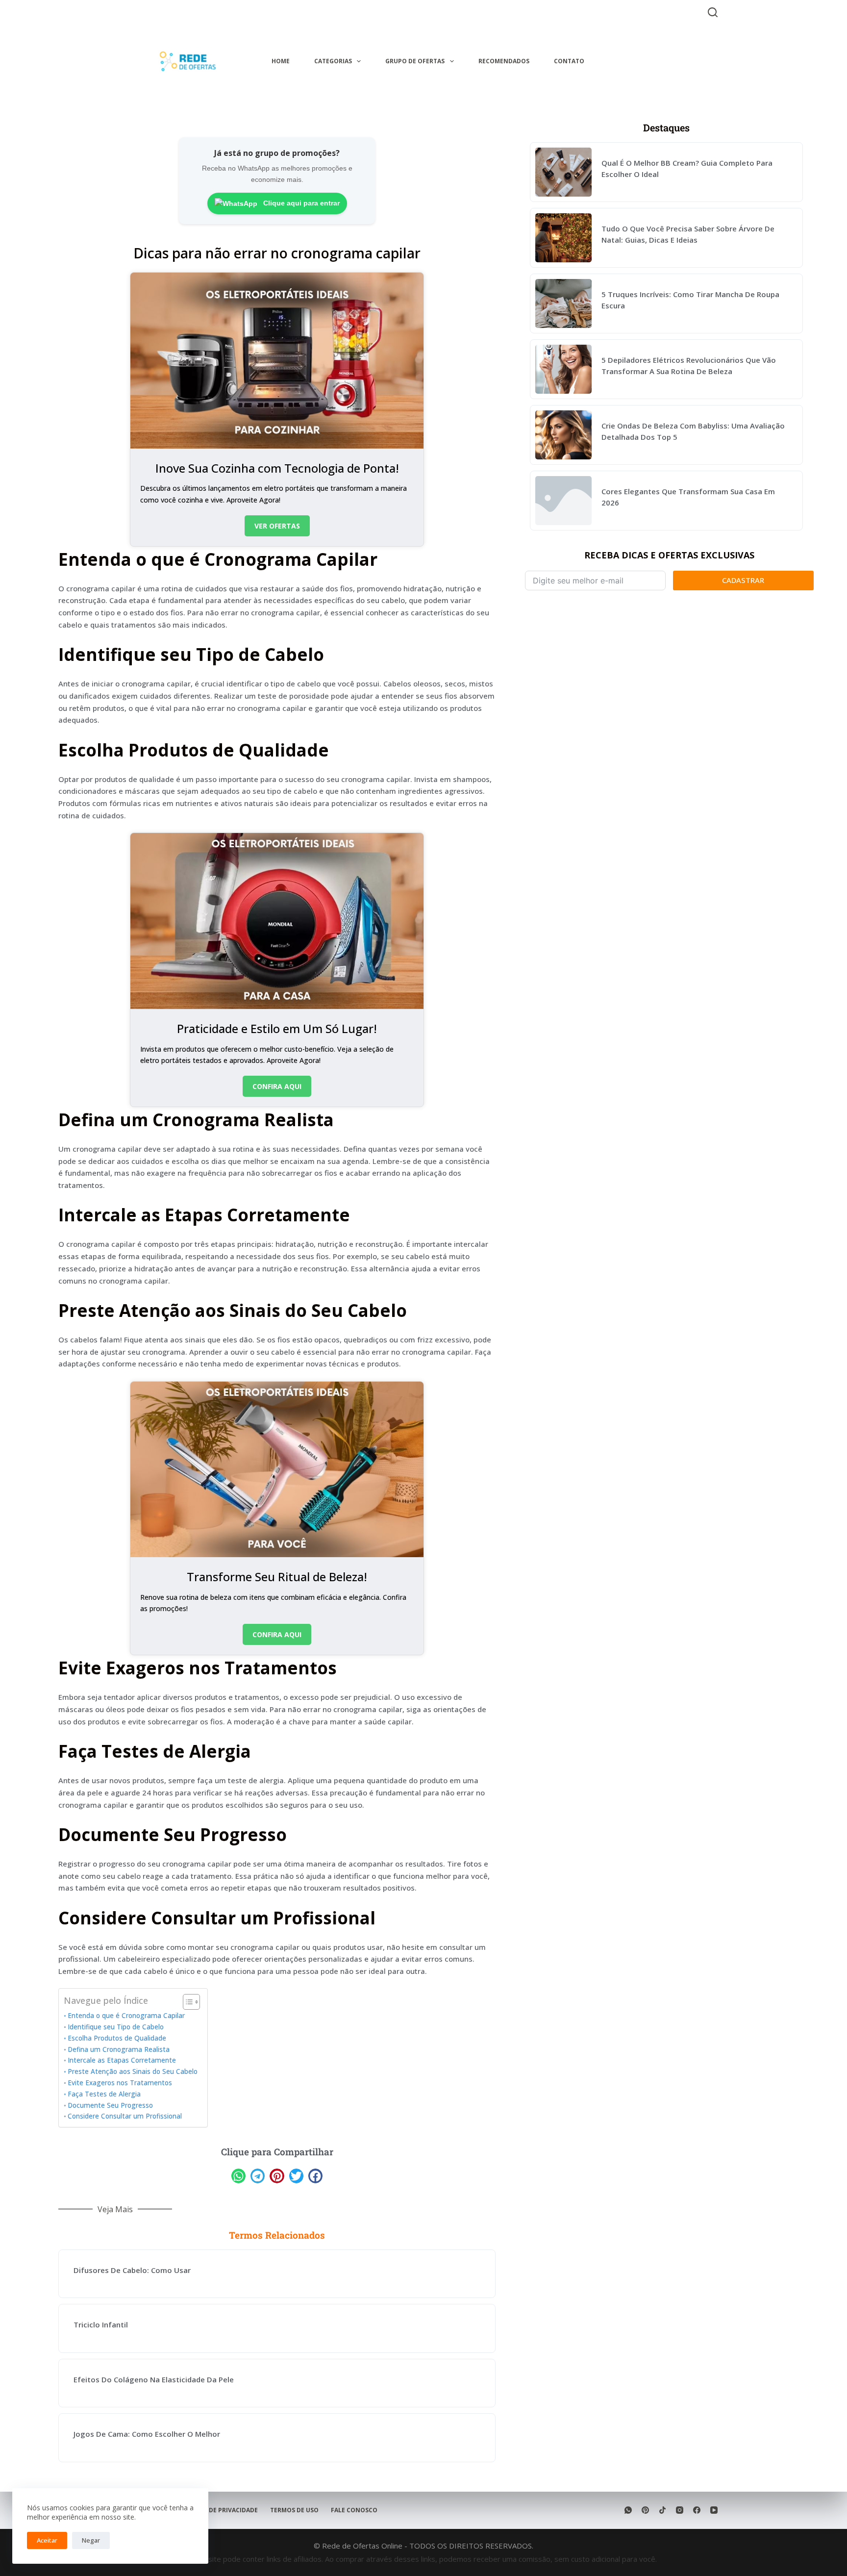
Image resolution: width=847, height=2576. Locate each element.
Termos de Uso (294, 2510)
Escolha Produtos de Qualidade (117, 2038)
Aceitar (47, 2540)
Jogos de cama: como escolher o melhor (147, 2434)
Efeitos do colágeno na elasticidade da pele (154, 2379)
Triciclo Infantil (101, 2324)
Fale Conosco (354, 2510)
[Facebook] (697, 2510)
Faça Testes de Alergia (104, 2094)
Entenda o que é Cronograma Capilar (126, 2016)
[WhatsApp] (628, 2510)
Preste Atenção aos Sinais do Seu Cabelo (133, 2071)
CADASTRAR (743, 580)
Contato (569, 61)
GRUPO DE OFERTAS (415, 61)
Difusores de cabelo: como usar (132, 2270)
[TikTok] (662, 2510)
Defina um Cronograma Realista (119, 2049)
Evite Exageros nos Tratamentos (120, 2083)
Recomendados (504, 61)
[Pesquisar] (713, 12)
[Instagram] (680, 2510)
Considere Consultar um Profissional (125, 2116)
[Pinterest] (645, 2510)
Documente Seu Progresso (110, 2105)
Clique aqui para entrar (300, 203)
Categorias (333, 61)
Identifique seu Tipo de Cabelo (116, 2027)
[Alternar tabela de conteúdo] (187, 2002)
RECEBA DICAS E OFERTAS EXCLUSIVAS (669, 555)
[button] (238, 2176)
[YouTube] (714, 2510)
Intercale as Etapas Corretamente (122, 2060)
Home (281, 61)
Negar (91, 2540)
